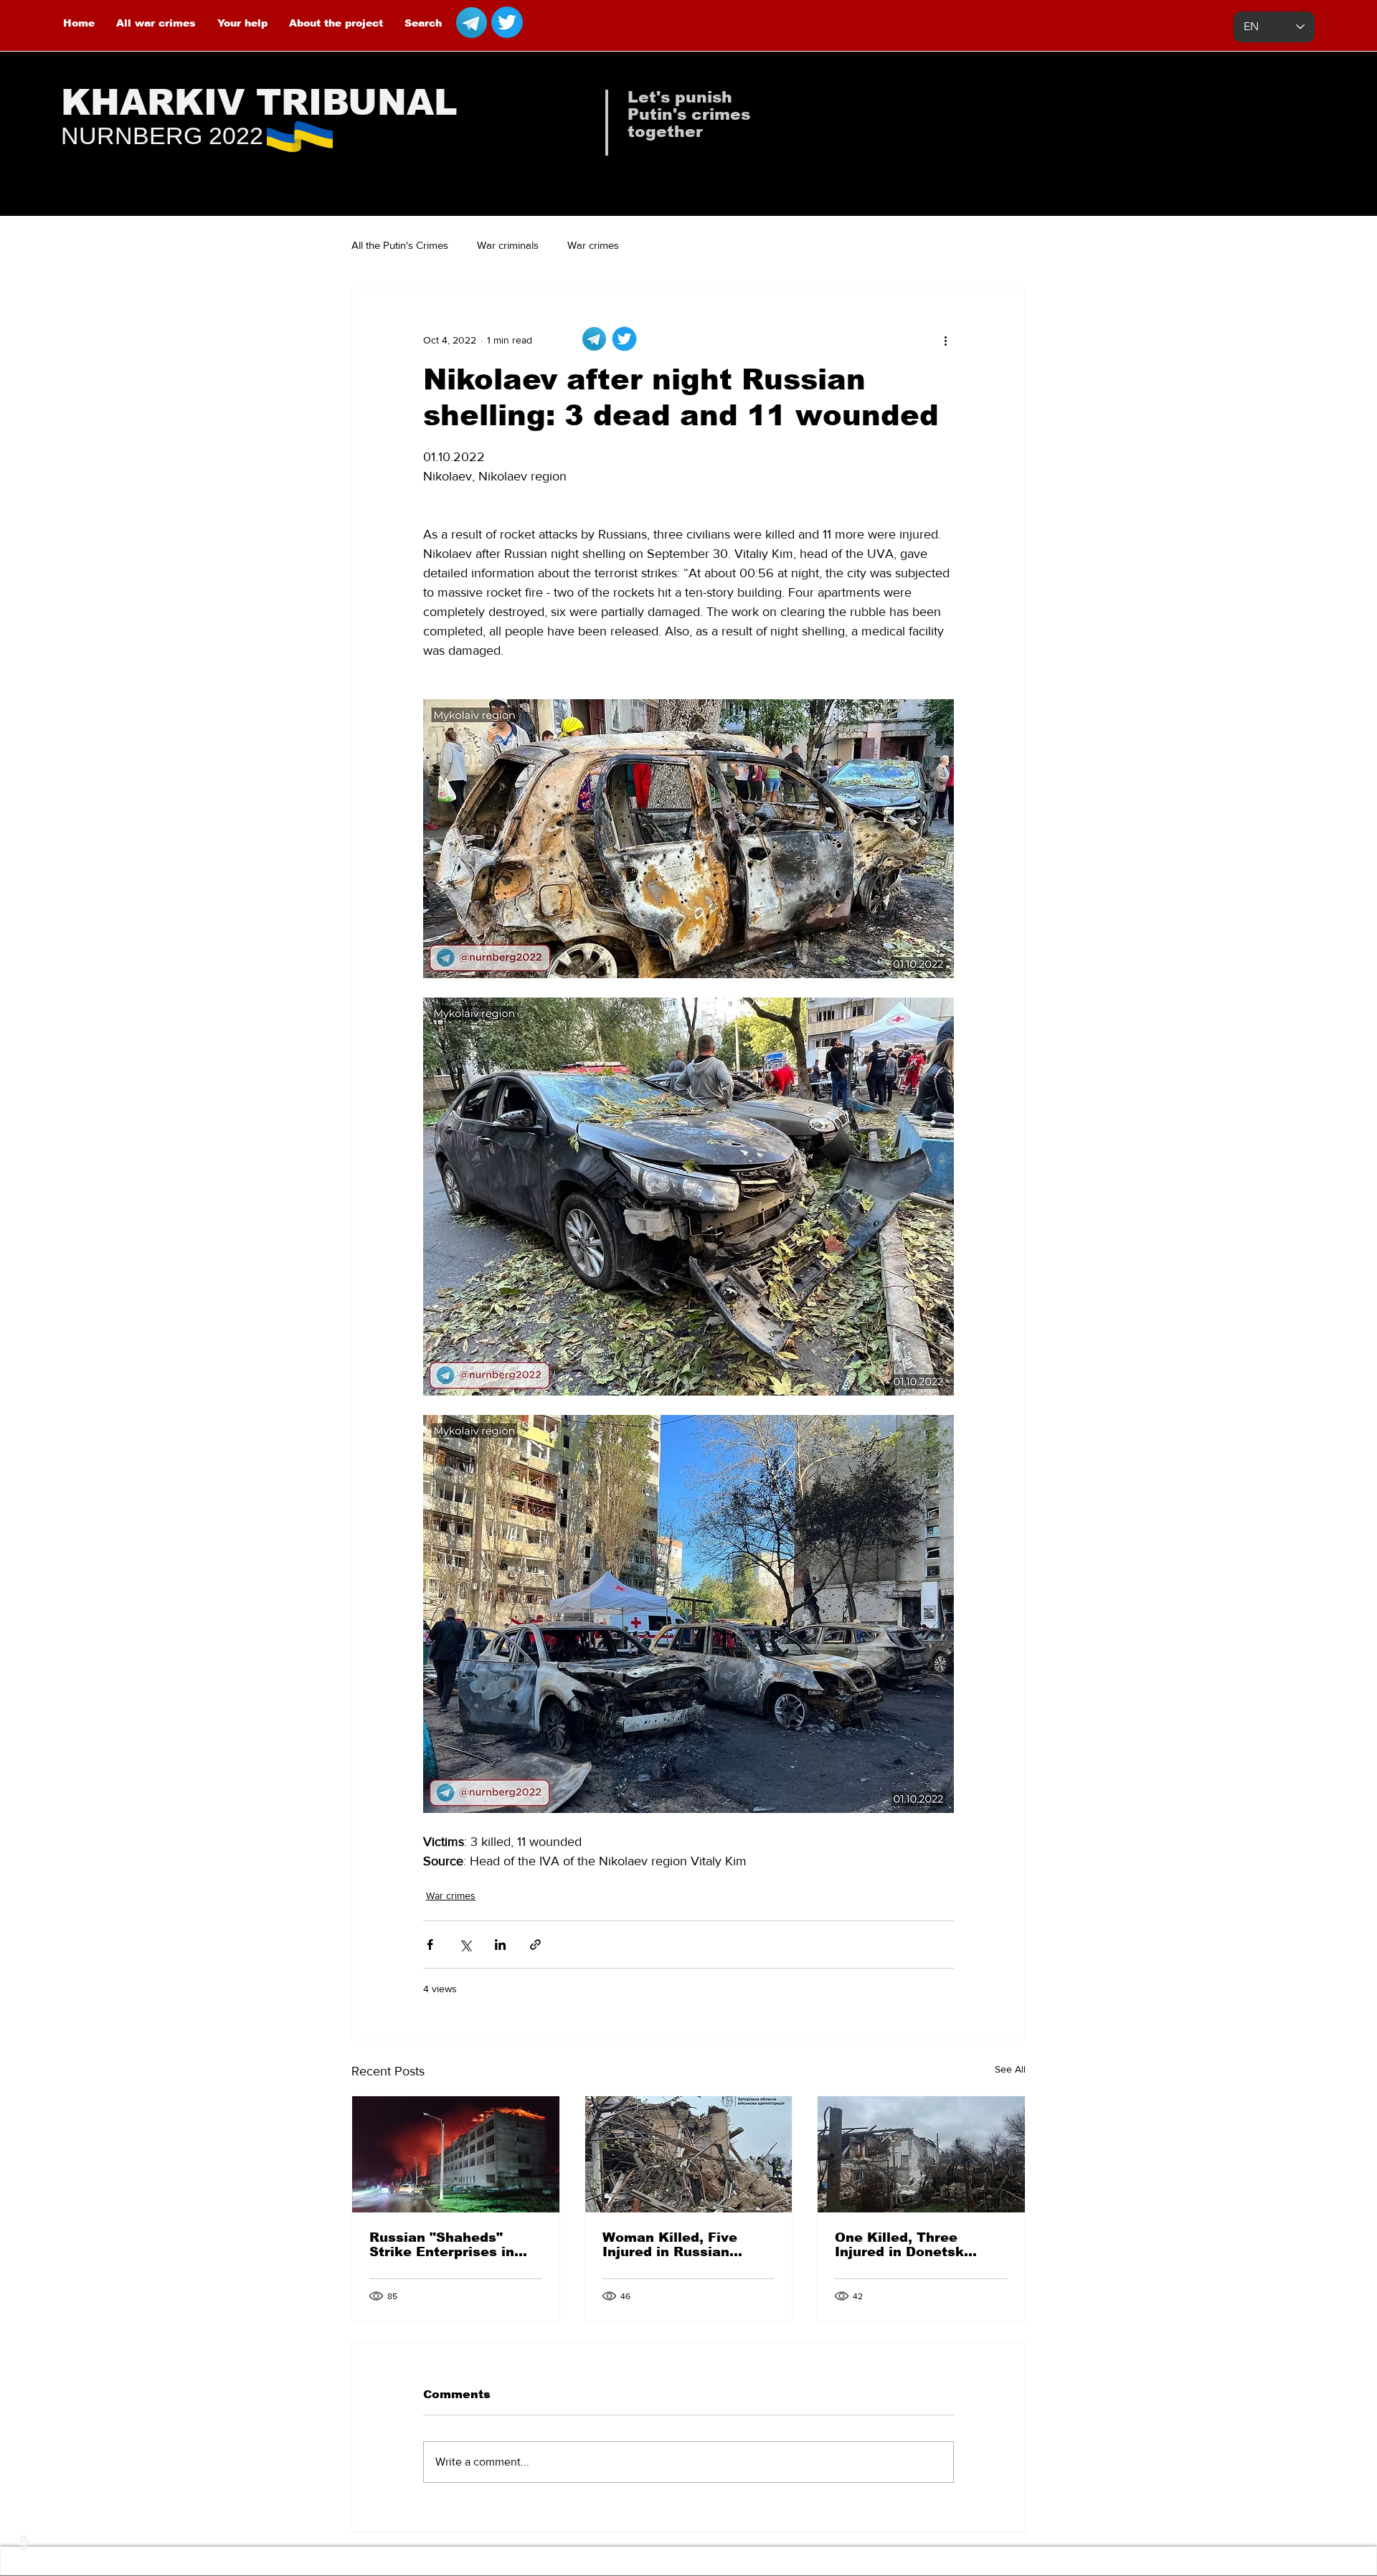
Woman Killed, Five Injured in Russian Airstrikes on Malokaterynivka (670, 2245)
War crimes (593, 245)
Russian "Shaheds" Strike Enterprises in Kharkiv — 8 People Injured (442, 2245)
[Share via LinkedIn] (500, 1945)
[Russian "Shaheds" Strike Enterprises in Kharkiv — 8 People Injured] (456, 2154)
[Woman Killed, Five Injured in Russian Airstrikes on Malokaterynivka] (689, 2154)
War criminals (508, 245)
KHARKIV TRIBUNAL (259, 103)
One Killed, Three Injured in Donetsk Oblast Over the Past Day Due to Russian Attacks (908, 2245)
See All (1010, 2069)
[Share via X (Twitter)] (465, 1945)
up (23, 2543)
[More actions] (945, 340)
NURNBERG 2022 (162, 136)
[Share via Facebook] (430, 1945)
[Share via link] (535, 1945)
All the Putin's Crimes (400, 245)
